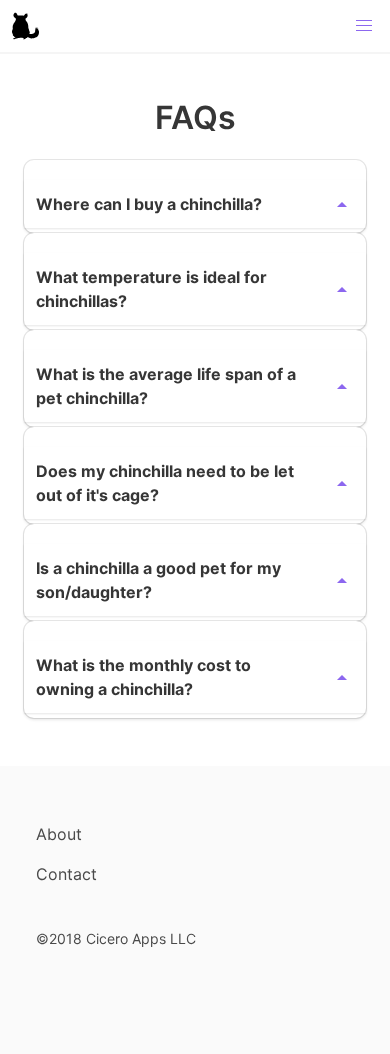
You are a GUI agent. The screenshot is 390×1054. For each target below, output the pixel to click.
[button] (364, 26)
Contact (66, 874)
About (59, 834)
